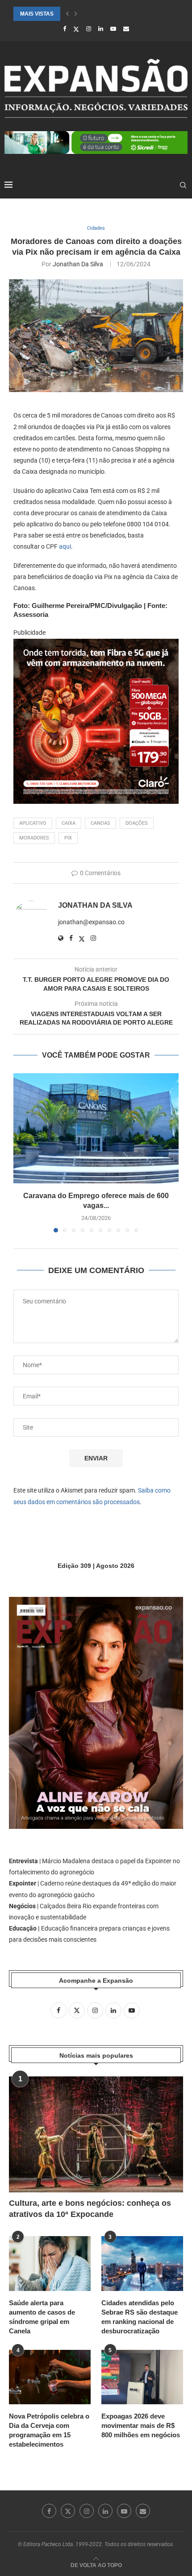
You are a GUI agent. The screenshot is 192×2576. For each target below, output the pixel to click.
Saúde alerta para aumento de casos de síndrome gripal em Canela (42, 2317)
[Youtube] (113, 29)
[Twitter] (76, 29)
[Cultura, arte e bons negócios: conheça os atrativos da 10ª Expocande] (96, 2134)
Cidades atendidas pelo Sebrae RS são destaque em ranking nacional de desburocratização (140, 2317)
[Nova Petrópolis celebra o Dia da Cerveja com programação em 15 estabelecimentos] (50, 2377)
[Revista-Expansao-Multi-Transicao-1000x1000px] (96, 645)
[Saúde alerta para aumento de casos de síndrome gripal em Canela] (50, 2263)
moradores (34, 838)
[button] (67, 14)
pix (68, 838)
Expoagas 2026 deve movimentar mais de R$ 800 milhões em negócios (141, 2425)
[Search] (183, 185)
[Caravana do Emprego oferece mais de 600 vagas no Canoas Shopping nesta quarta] (96, 1128)
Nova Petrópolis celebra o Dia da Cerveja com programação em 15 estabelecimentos (49, 2430)
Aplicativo (33, 823)
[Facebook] (65, 29)
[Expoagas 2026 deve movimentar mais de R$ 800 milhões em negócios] (142, 2377)
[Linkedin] (101, 29)
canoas (100, 823)
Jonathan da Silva (78, 264)
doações (137, 823)
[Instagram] (89, 29)
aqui (65, 546)
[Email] (126, 29)
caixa (69, 823)
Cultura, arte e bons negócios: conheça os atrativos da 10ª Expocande (90, 2209)
